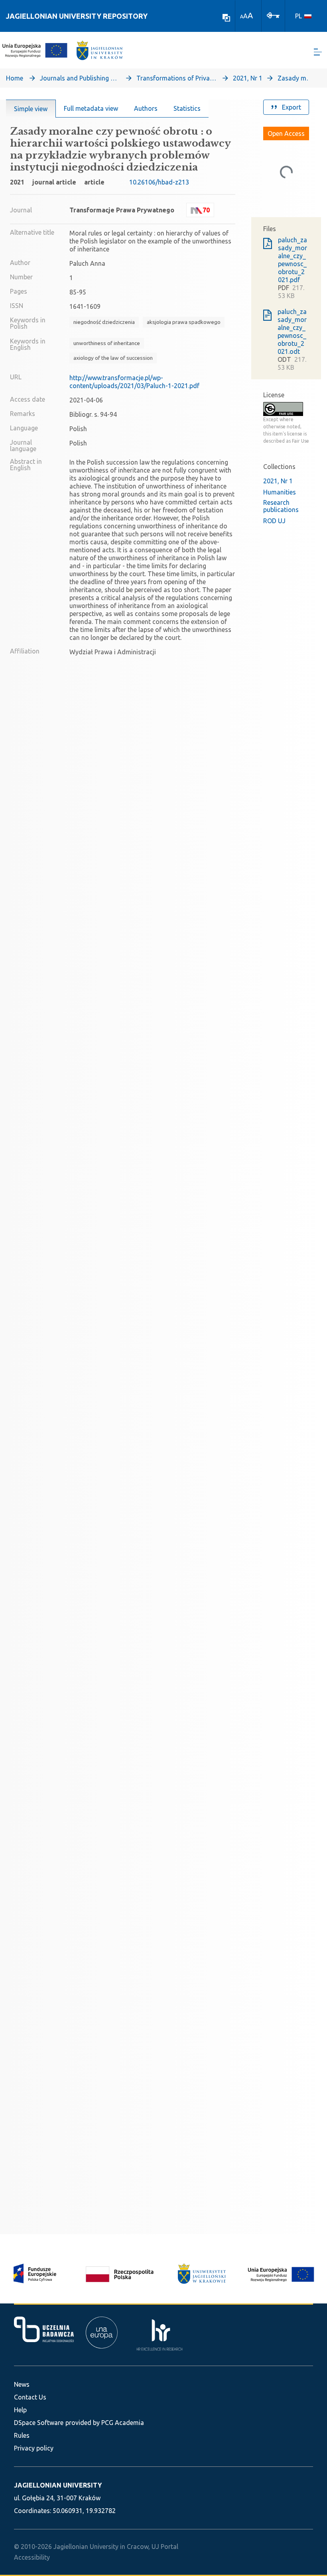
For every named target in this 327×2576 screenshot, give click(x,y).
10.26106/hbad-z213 (159, 182)
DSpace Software (39, 2423)
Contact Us (30, 2397)
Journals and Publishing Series (80, 78)
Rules (22, 2435)
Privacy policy (34, 2448)
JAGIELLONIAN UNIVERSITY (58, 2485)
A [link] (242, 17)
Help (20, 2410)
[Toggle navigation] (318, 52)
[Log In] (273, 15)
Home (15, 78)
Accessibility (32, 2557)
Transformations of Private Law (176, 78)
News (22, 2384)
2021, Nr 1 (248, 78)
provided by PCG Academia (105, 2423)
